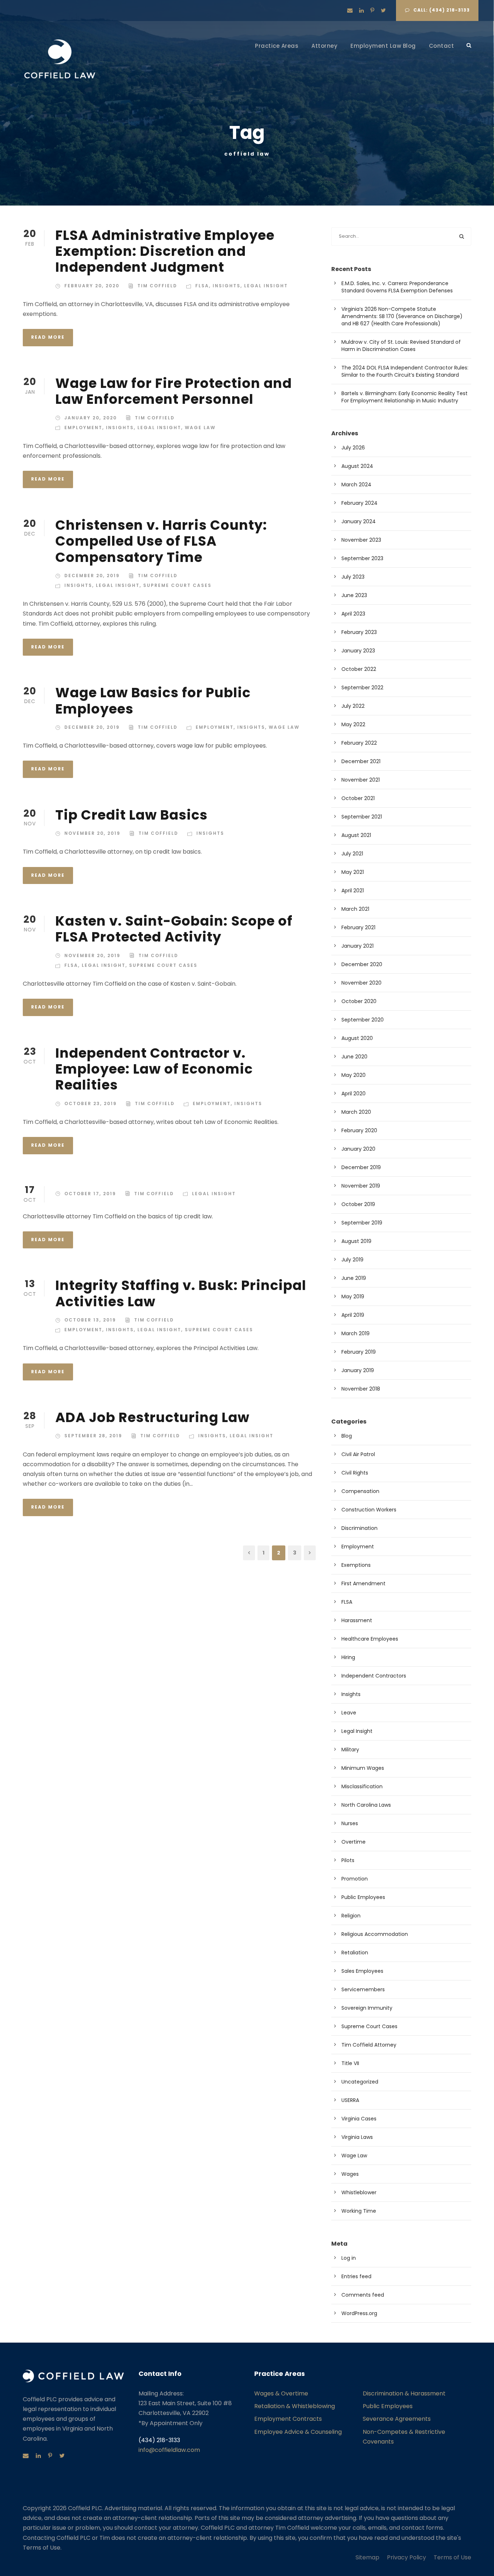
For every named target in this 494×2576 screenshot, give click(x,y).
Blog (347, 1436)
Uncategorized (360, 2082)
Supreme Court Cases (177, 585)
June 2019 (354, 1278)
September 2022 (362, 688)
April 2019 (353, 1315)
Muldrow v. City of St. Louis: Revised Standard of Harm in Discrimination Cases (401, 346)
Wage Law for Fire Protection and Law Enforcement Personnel (174, 391)
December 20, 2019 (92, 576)
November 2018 (361, 1389)
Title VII (350, 2063)
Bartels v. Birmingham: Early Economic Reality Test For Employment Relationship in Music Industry (404, 397)
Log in (349, 2258)
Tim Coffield (157, 286)
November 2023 (361, 540)
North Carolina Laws (366, 1805)
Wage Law (200, 428)
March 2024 (356, 485)
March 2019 (355, 1333)
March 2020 (356, 1112)
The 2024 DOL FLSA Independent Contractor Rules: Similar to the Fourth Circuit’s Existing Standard (405, 371)
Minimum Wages (363, 1768)
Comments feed (363, 2295)
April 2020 (354, 1094)
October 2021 (358, 798)
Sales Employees (362, 1971)
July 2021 (352, 854)
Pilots (348, 1860)
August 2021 (356, 835)
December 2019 (361, 1167)
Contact (442, 46)
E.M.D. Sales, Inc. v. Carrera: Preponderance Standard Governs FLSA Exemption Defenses (397, 287)
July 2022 (353, 706)
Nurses (350, 1823)
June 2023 (354, 595)
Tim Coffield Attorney (369, 2045)
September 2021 (362, 817)
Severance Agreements (397, 2419)
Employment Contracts (288, 2419)
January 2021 (357, 946)
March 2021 (355, 909)
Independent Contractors (374, 1676)
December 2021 (361, 761)
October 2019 (358, 1204)
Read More (48, 337)
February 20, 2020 (92, 286)
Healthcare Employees (370, 1639)
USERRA (350, 2100)
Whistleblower (359, 2192)
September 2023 (362, 558)
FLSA (202, 286)
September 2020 (363, 1020)
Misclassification (362, 1786)
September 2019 (362, 1223)
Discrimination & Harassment (404, 2393)
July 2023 (353, 577)
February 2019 (359, 1352)
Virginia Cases (359, 2119)
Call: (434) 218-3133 (442, 10)
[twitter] (383, 10)
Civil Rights (355, 1473)
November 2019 (361, 1186)
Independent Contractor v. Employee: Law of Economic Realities (154, 1069)
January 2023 (358, 651)
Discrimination (359, 1528)
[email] (350, 10)
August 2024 (357, 466)
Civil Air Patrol (358, 1454)
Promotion (355, 1879)
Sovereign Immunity (367, 2008)
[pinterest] (372, 10)
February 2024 (359, 503)
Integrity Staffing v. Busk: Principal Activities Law (181, 1293)
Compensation (360, 1491)
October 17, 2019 (90, 1194)
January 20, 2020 (91, 418)
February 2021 (358, 927)
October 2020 (359, 1001)
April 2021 (353, 891)
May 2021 (353, 872)
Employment (83, 428)
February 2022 (359, 743)
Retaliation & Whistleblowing (295, 2406)
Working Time (359, 2211)
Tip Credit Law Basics (131, 815)
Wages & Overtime (281, 2393)
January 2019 (358, 1370)
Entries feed (356, 2276)
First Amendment (363, 1583)
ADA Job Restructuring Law (152, 1417)
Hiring (348, 1657)
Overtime (354, 1842)
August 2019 (356, 1241)
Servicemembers (363, 1989)
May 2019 (353, 1297)
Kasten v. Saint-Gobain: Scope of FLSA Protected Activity (174, 929)
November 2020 (361, 983)
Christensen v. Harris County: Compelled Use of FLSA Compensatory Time (161, 541)
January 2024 (359, 521)
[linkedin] (361, 10)
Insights (227, 286)
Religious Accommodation (375, 1934)
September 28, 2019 (93, 1436)
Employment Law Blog (383, 46)
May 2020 (354, 1075)
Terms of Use (452, 2557)
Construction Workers (369, 1510)
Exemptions (356, 1565)
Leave (349, 1713)
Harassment (357, 1620)
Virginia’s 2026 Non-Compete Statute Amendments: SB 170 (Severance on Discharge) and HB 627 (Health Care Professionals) (402, 316)
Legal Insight (266, 286)
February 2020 (359, 1130)
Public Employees (363, 1897)
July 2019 (352, 1260)
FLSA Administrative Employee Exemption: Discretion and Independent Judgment (165, 251)
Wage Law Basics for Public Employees (153, 701)
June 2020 (354, 1057)
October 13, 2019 (90, 1320)
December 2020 (362, 964)
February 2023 (359, 632)
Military (350, 1750)
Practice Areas (277, 46)
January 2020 (358, 1149)
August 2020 (357, 1038)
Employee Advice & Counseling (298, 2432)
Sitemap (367, 2557)
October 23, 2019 (91, 1103)
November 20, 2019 (92, 833)
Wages (350, 2174)
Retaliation (355, 1953)
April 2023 (353, 614)
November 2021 (361, 780)
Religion (351, 1916)
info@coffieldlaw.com (169, 2450)
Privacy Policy (406, 2557)
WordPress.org (359, 2313)
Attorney (324, 46)
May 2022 (353, 724)
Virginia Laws (357, 2137)
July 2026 (353, 448)
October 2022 (359, 669)
